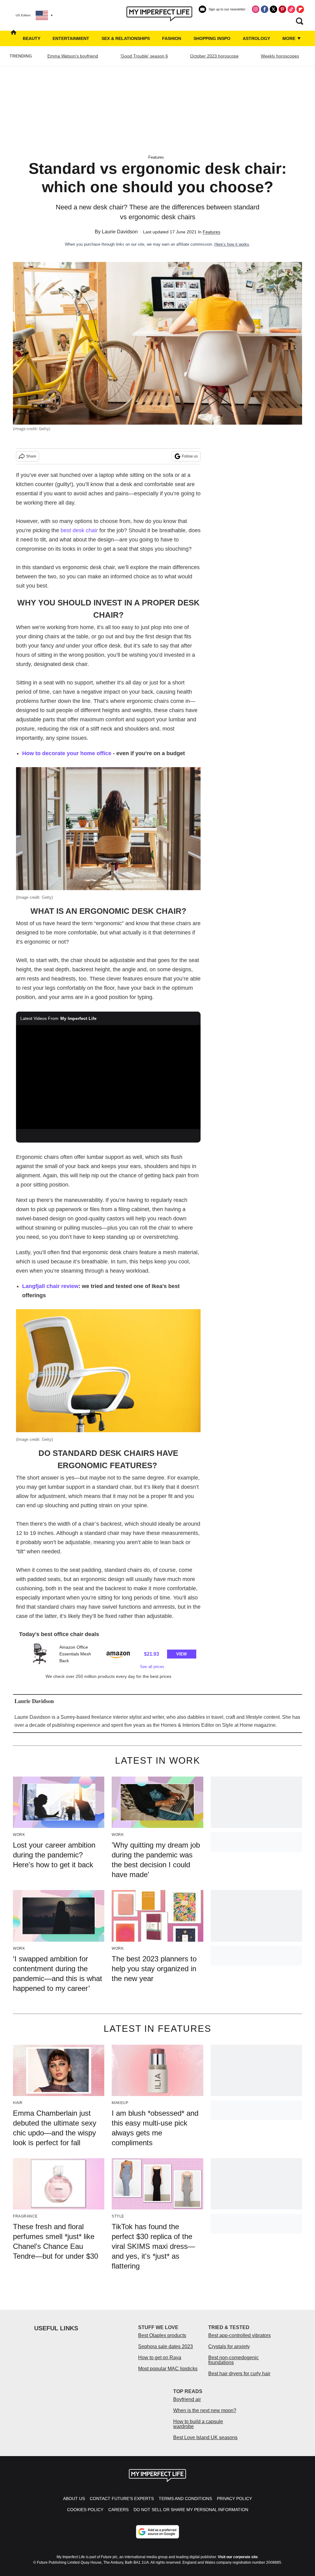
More (289, 38)
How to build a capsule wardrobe (198, 2424)
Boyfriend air (187, 2399)
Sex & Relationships (126, 38)
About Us (74, 2499)
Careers (118, 2510)
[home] (14, 38)
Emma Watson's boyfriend (73, 56)
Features (156, 157)
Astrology (256, 38)
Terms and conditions (185, 2499)
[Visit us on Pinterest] (282, 9)
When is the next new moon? (205, 2410)
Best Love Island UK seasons (205, 2437)
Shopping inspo (212, 38)
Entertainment (71, 38)
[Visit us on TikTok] (291, 9)
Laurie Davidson (120, 232)
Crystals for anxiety (229, 2346)
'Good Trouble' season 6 (144, 56)
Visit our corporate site (238, 2557)
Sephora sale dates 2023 (165, 2346)
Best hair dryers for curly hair (239, 2374)
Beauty (32, 38)
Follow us (190, 456)
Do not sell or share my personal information (191, 2510)
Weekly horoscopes (280, 56)
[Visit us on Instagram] (256, 9)
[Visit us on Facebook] (265, 9)
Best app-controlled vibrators (239, 2335)
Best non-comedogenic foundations (233, 2360)
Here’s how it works (232, 244)
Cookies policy (85, 2510)
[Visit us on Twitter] (273, 9)
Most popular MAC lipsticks (168, 2369)
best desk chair (79, 530)
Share (31, 456)
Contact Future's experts (122, 2499)
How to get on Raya (160, 2358)
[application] (108, 1077)
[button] (108, 1656)
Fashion (172, 38)
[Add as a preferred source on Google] (157, 2532)
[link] (40, 1654)
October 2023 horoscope (214, 56)
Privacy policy (234, 2499)
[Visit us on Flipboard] (300, 9)
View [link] (181, 1654)
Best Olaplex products (162, 2335)
